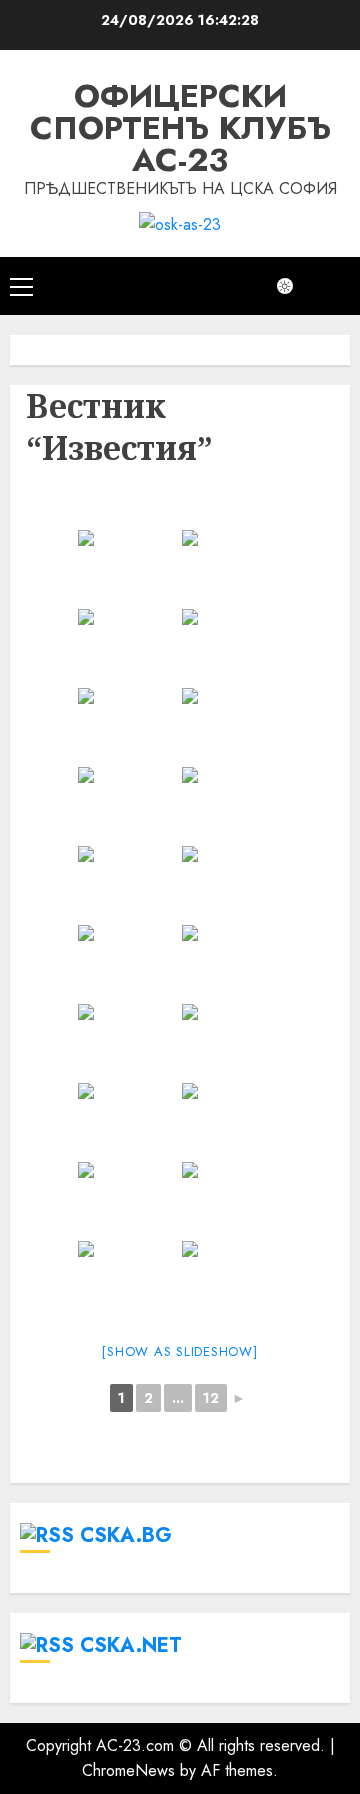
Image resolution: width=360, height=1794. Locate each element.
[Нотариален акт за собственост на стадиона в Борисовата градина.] (232, 725)
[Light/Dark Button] (295, 286)
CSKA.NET (131, 1645)
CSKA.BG (126, 1535)
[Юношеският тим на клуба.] (128, 883)
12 (211, 1398)
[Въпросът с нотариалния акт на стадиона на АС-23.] (232, 567)
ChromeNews (128, 1770)
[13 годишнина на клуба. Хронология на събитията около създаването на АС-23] (232, 962)
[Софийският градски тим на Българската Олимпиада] (232, 1120)
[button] (21, 286)
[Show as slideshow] (179, 1351)
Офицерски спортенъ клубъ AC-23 (180, 128)
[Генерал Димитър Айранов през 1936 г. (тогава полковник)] (128, 962)
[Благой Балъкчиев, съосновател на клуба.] (128, 804)
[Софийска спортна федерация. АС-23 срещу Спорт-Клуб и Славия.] (128, 1278)
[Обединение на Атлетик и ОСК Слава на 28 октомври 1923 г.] (128, 1041)
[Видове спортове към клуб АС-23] (232, 804)
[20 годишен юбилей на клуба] (128, 725)
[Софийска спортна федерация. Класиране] (232, 1199)
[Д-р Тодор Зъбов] (232, 646)
